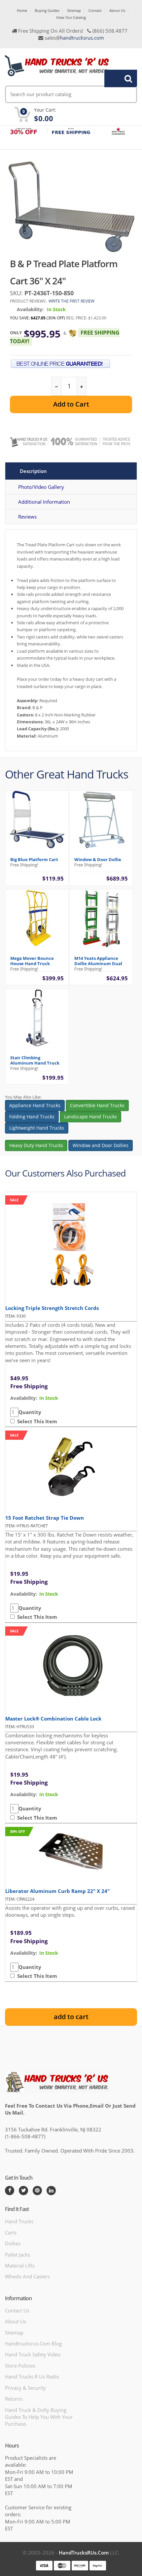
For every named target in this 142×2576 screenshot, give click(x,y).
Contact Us (17, 2310)
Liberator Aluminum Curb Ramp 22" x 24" (57, 1891)
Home (22, 10)
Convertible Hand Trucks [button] (97, 1105)
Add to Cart (71, 404)
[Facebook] (10, 2191)
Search (117, 78)
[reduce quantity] (57, 386)
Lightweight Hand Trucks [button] (37, 1128)
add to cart (71, 2017)
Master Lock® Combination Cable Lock (53, 1719)
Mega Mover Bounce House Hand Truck (32, 961)
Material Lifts (20, 2266)
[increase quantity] (81, 386)
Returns (14, 2399)
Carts (11, 2232)
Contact (95, 10)
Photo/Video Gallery (41, 487)
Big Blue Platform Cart (34, 859)
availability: (24, 1398)
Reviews (27, 517)
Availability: (30, 309)
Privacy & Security (25, 2388)
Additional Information (44, 502)
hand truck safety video (33, 2354)
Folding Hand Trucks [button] (32, 1117)
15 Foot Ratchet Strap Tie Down (45, 1518)
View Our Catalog (71, 17)
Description (33, 471)
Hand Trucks (19, 2221)
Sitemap (74, 10)
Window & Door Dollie (98, 859)
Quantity (30, 1412)
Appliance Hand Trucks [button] (35, 1105)
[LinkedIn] (51, 2191)
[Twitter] (23, 2191)
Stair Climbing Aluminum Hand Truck (35, 1060)
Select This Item (36, 1421)
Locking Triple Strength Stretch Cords (52, 1308)
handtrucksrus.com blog (33, 2343)
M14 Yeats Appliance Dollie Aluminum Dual (98, 961)
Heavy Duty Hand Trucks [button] (36, 1145)
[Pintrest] (37, 2191)
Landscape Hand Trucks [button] (90, 1117)
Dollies (13, 2243)
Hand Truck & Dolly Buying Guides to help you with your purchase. (39, 2417)
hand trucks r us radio (32, 2376)
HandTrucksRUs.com (84, 2553)
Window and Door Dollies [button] (101, 1145)
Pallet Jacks (18, 2255)
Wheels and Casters (27, 2276)
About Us (117, 10)
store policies (20, 2366)
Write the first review (71, 301)
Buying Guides (47, 10)
